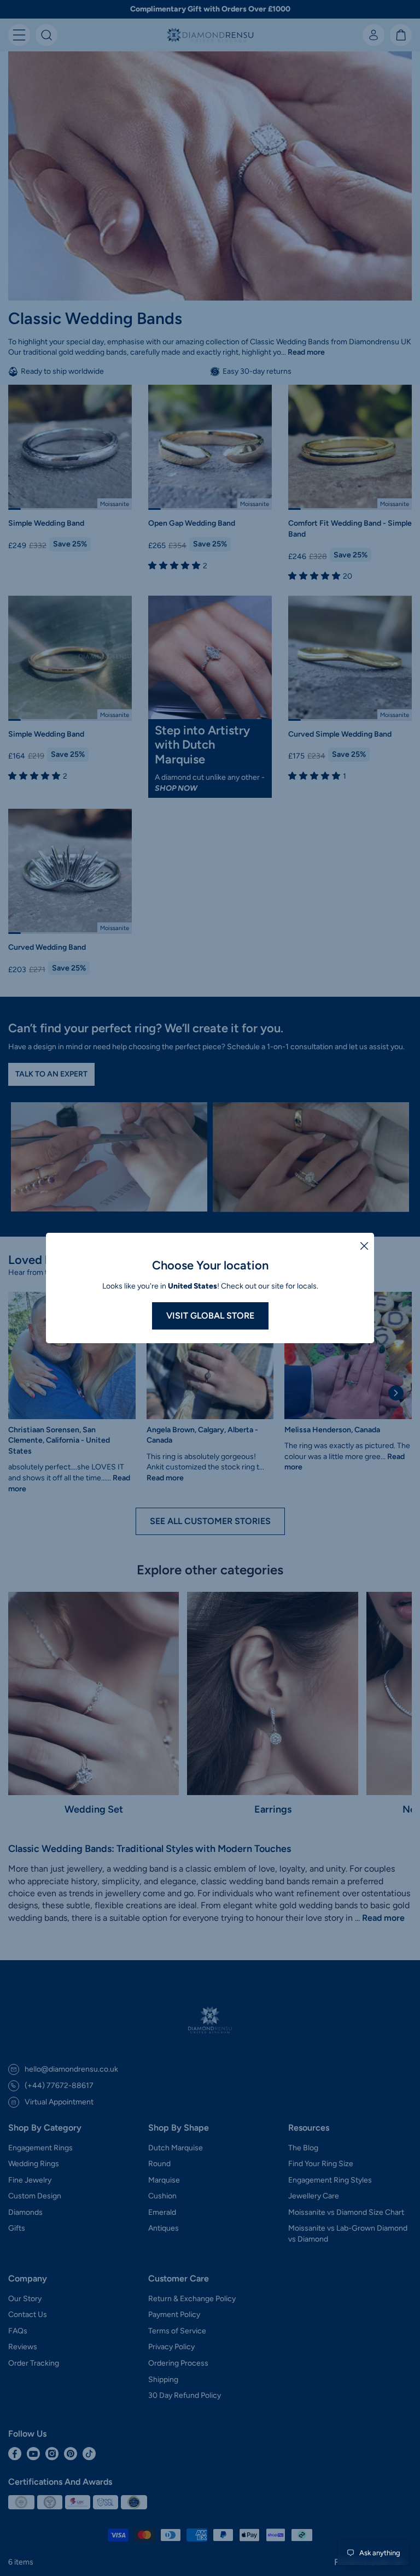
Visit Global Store (210, 1316)
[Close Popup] (364, 1245)
